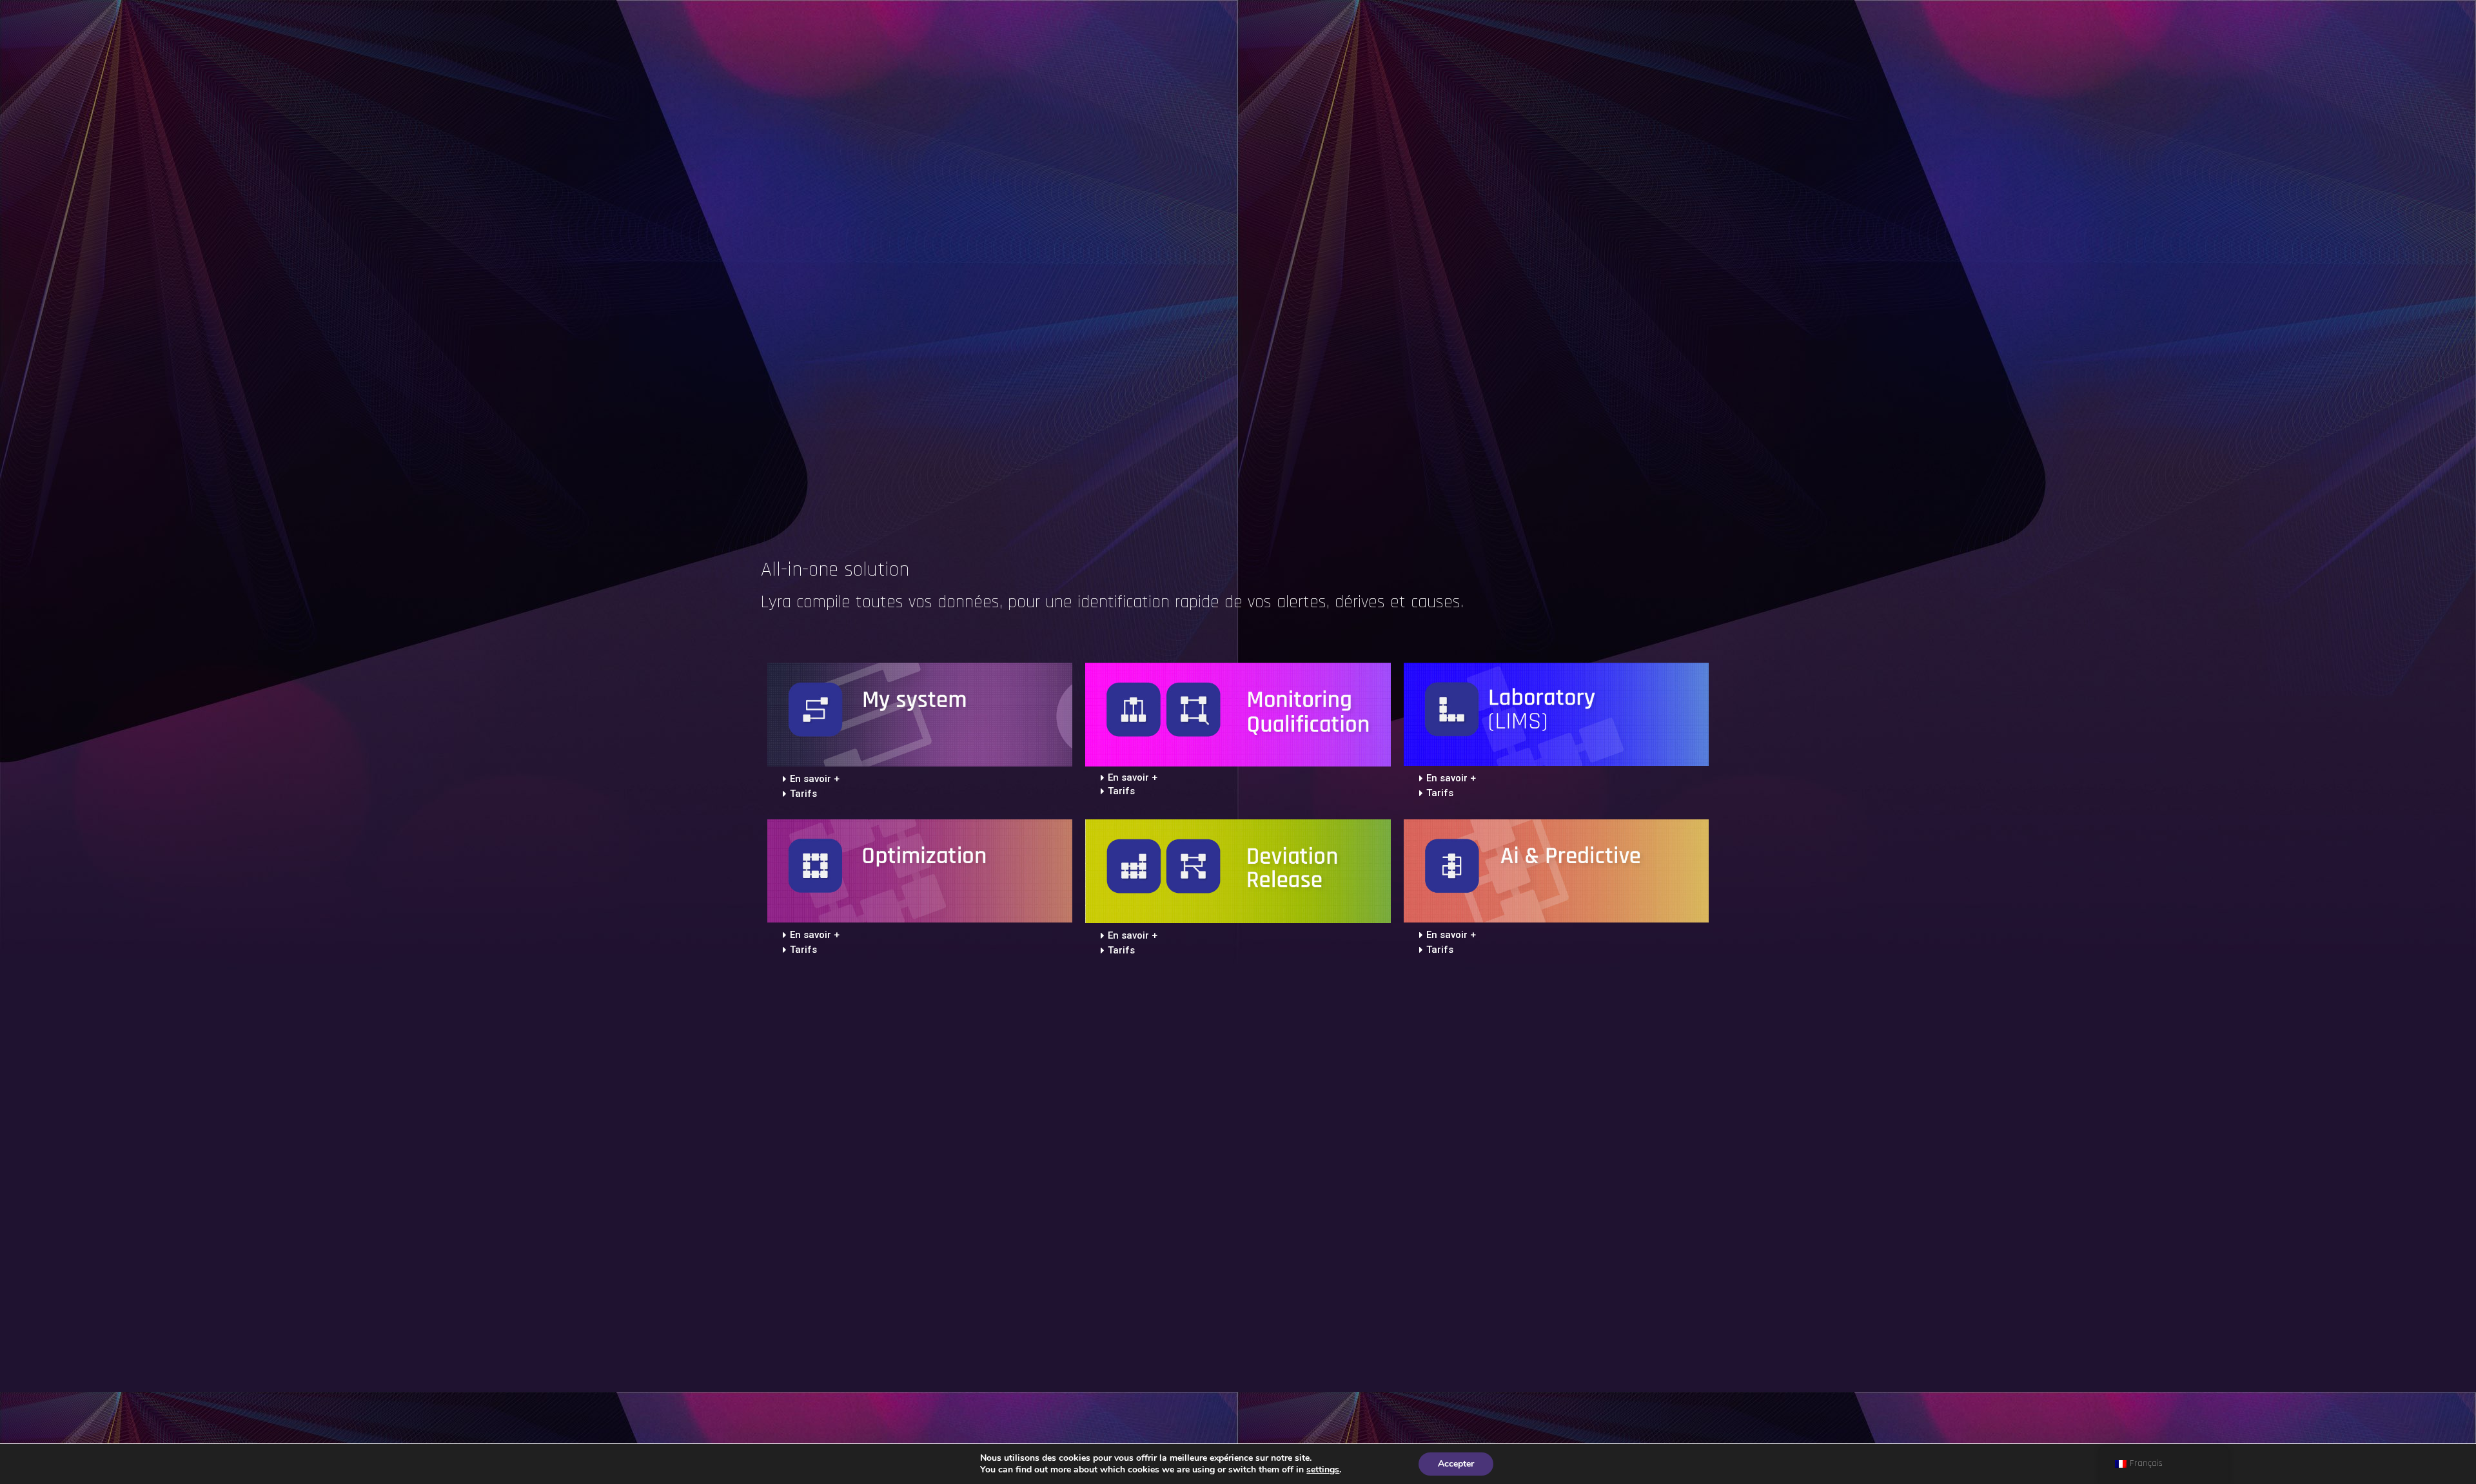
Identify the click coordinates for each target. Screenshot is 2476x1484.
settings (1323, 1470)
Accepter (1456, 1464)
